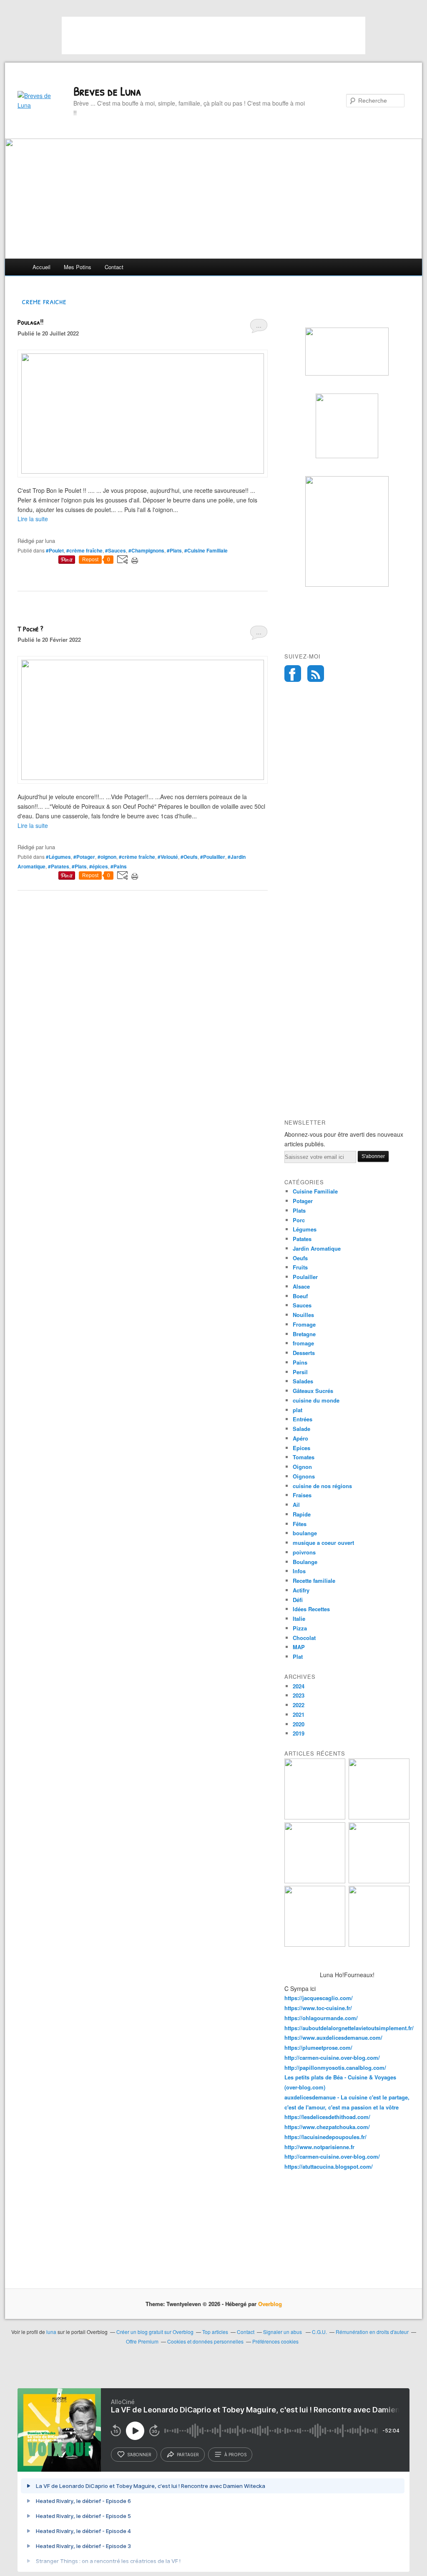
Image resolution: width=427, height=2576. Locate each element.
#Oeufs (189, 857)
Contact (114, 267)
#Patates (59, 866)
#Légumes (58, 857)
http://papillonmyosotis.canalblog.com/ (335, 2068)
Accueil (41, 267)
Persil (300, 1372)
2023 (299, 1695)
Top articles (215, 2332)
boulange (305, 1533)
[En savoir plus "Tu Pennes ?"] (379, 1944)
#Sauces (116, 550)
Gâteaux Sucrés (313, 1391)
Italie (299, 1619)
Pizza (300, 1628)
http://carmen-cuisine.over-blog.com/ (332, 2058)
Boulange (305, 1562)
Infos (299, 1571)
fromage (303, 1343)
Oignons (304, 1476)
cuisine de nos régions (322, 1486)
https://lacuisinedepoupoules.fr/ (325, 2137)
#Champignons (146, 550)
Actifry (301, 1590)
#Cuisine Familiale (206, 550)
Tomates (304, 1457)
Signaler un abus (283, 2332)
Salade (301, 1429)
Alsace (301, 1286)
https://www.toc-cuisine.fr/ (318, 2008)
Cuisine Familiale (315, 1191)
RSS (316, 674)
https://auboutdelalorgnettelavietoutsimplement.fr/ (349, 2028)
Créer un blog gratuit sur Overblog (155, 2332)
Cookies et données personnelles (205, 2341)
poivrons (304, 1552)
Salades (303, 1381)
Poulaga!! (30, 322)
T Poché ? (30, 629)
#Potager (84, 857)
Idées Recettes (311, 1609)
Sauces (302, 1305)
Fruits (300, 1267)
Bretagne (304, 1334)
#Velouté (168, 857)
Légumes (305, 1229)
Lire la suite (33, 519)
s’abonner (139, 2455)
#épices (99, 866)
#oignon (107, 857)
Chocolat (304, 1638)
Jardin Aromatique (317, 1248)
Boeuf (300, 1296)
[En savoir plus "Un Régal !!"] (379, 1881)
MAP (299, 1647)
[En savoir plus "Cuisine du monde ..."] (379, 1817)
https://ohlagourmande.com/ (321, 2018)
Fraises (302, 1495)
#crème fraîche (84, 550)
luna (51, 2332)
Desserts (304, 1353)
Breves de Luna (107, 91)
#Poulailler (213, 857)
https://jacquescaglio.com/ (319, 1998)
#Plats (174, 550)
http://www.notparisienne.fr (319, 2147)
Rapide (302, 1514)
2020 (299, 1724)
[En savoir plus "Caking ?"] (315, 1817)
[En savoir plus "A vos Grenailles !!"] (315, 1944)
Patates (302, 1239)
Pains (300, 1362)
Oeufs (300, 1258)
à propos (235, 2455)
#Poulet (55, 550)
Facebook (293, 674)
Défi (298, 1600)
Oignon (302, 1467)
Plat (298, 1656)
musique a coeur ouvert (323, 1543)
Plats (299, 1210)
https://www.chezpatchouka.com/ (327, 2127)
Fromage (304, 1324)
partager (188, 2455)
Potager (303, 1201)
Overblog (270, 2304)
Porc (299, 1220)
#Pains (119, 866)
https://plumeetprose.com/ (318, 2047)
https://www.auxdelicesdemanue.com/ (333, 2037)
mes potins (78, 267)
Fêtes (300, 1524)
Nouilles (303, 1315)
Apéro (300, 1438)
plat (298, 1410)
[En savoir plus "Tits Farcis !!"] (315, 1881)
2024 (299, 1686)
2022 (299, 1705)
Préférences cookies (275, 2341)
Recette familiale (314, 1581)
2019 (299, 1733)
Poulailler (305, 1277)
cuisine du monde (316, 1400)
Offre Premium (142, 2341)
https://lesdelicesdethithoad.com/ (327, 2117)
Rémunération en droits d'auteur (372, 2332)
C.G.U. (319, 2332)
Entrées (303, 1419)
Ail (296, 1505)
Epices (301, 1448)
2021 (299, 1714)
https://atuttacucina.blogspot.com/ (329, 2166)
